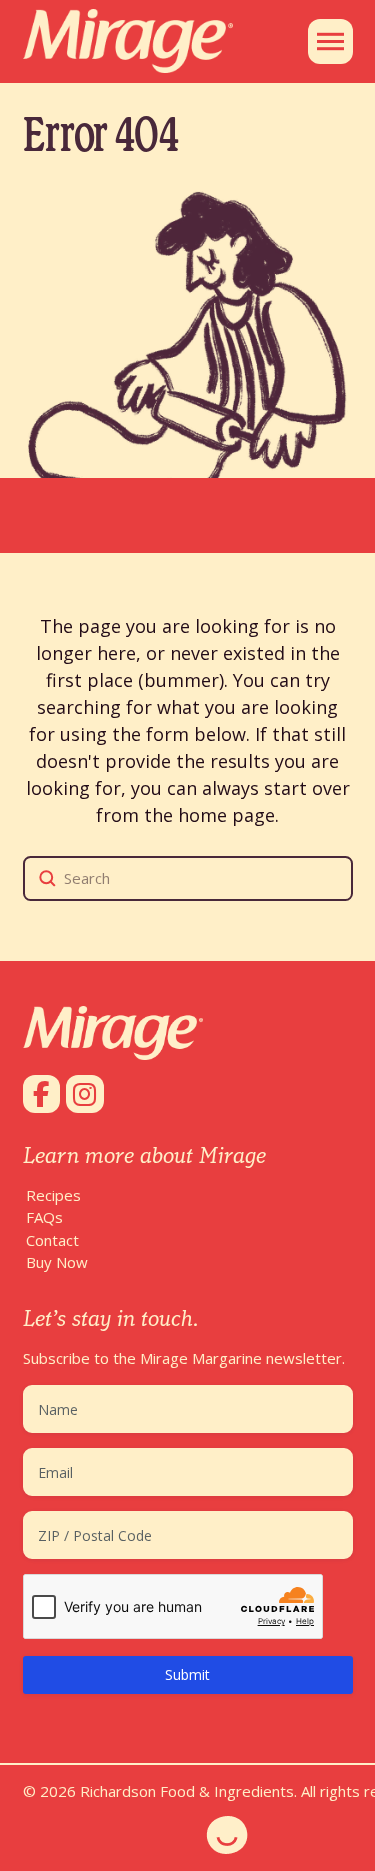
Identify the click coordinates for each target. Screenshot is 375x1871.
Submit (187, 1674)
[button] (330, 41)
